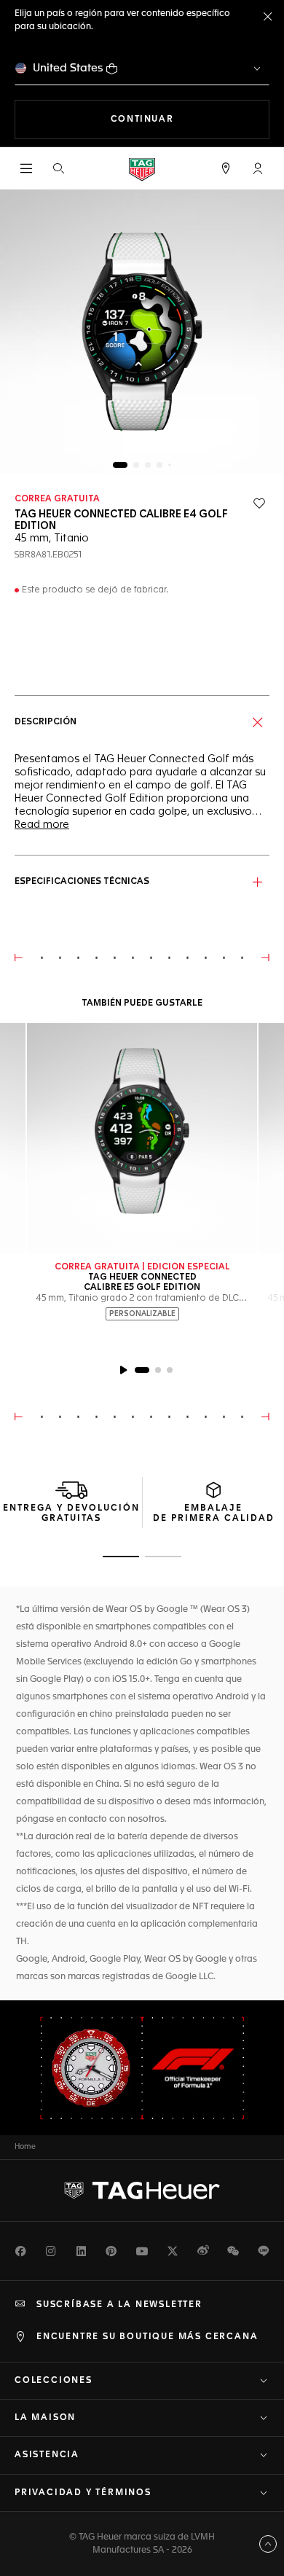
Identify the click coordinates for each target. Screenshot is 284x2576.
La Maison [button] (45, 2418)
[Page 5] (170, 465)
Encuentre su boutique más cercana (147, 2337)
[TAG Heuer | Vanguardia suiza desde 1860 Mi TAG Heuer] (142, 2191)
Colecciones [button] (54, 2381)
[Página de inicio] (142, 169)
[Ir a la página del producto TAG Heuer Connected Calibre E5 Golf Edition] (142, 1138)
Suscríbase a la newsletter (119, 2305)
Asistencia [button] (47, 2455)
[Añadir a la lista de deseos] (259, 504)
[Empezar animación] (123, 1370)
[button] (258, 168)
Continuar (190, 119)
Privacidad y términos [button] (83, 2493)
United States (68, 68)
